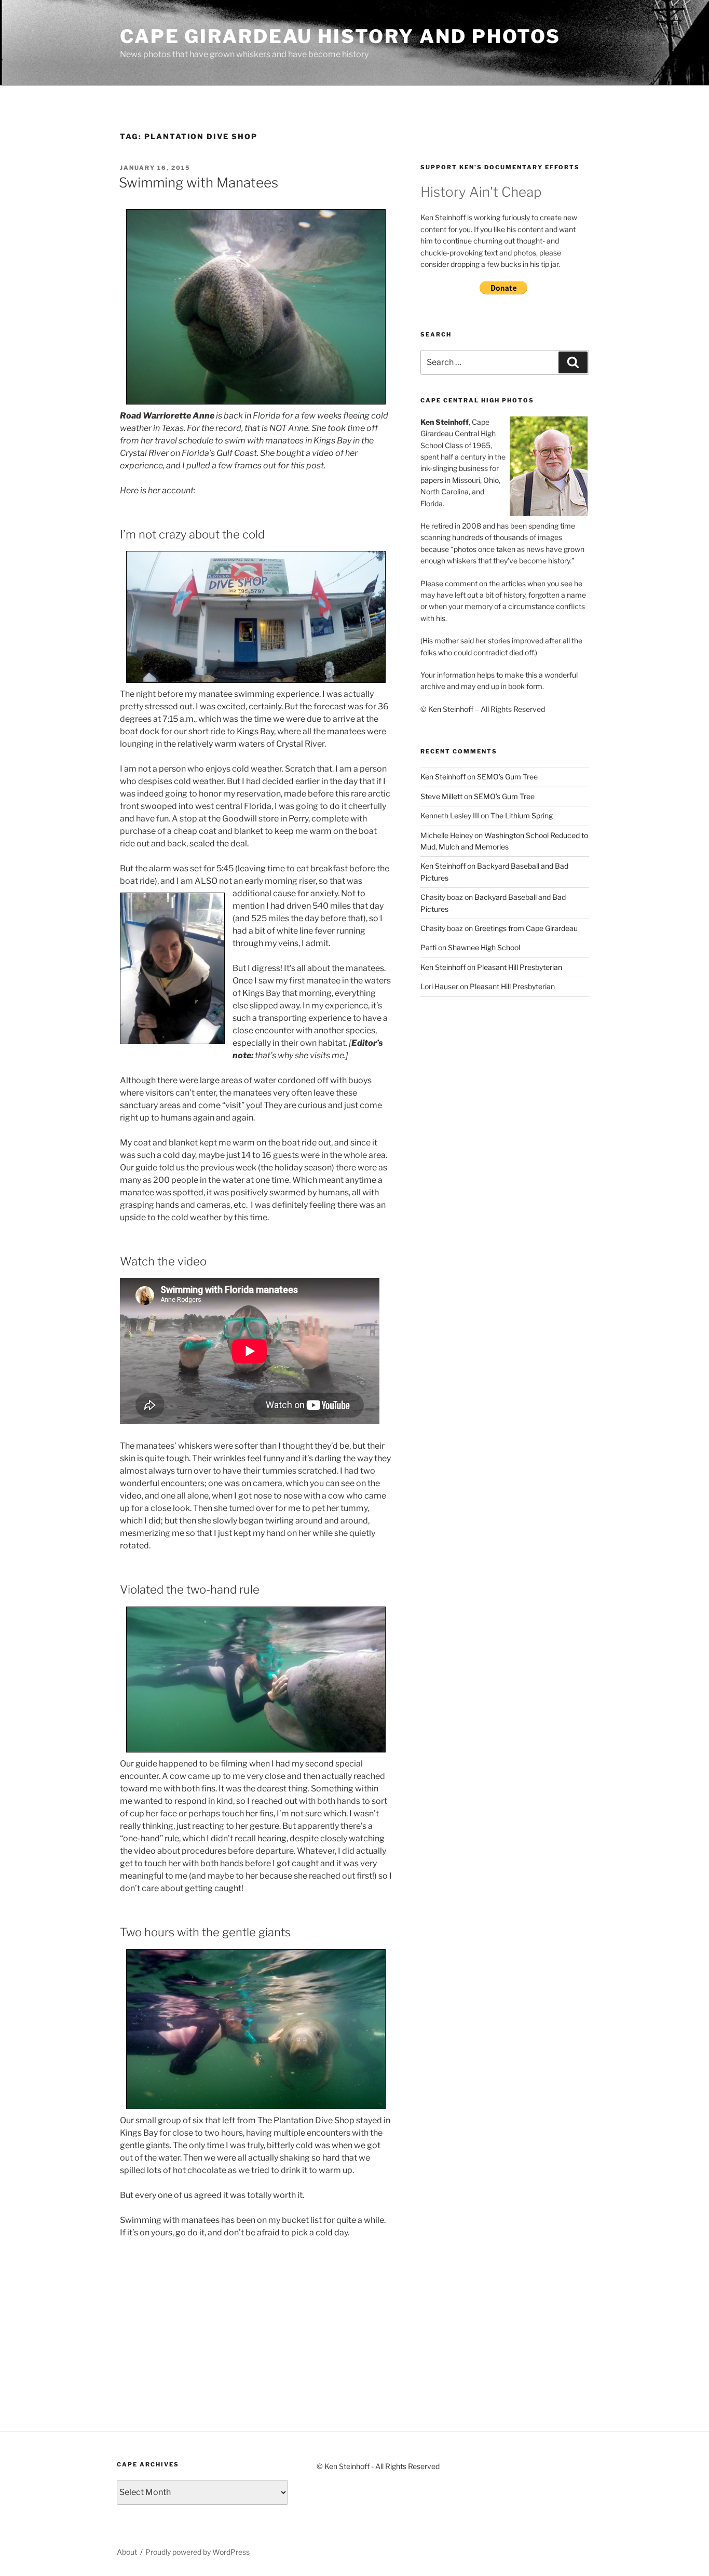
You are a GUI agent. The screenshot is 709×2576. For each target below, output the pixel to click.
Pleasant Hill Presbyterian (520, 967)
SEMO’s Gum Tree (507, 777)
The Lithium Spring (522, 815)
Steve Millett (441, 796)
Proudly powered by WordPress (197, 2552)
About (127, 2552)
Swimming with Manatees (199, 183)
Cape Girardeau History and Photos (340, 36)
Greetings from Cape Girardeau (526, 928)
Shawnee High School (484, 947)
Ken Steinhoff (443, 777)
